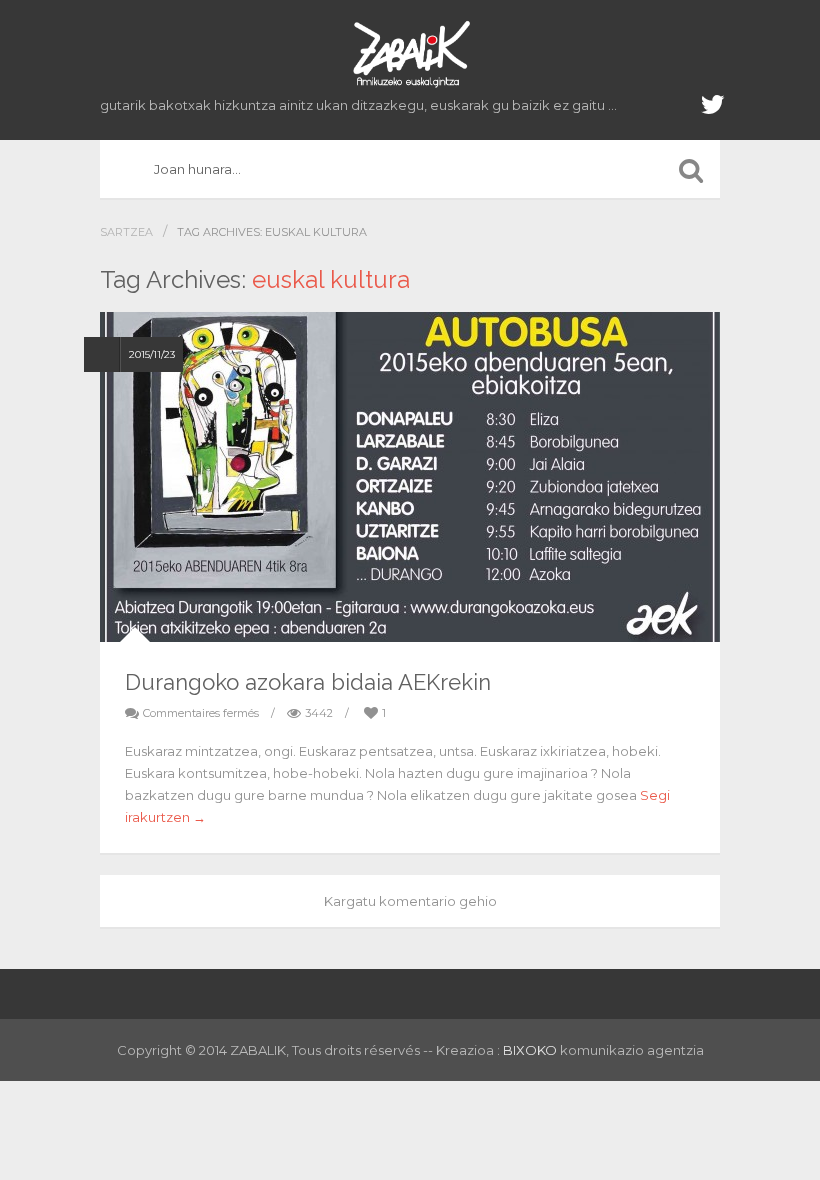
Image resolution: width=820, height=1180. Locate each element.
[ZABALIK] (410, 55)
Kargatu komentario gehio (410, 901)
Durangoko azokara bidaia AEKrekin (308, 682)
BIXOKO (531, 1050)
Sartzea (126, 232)
